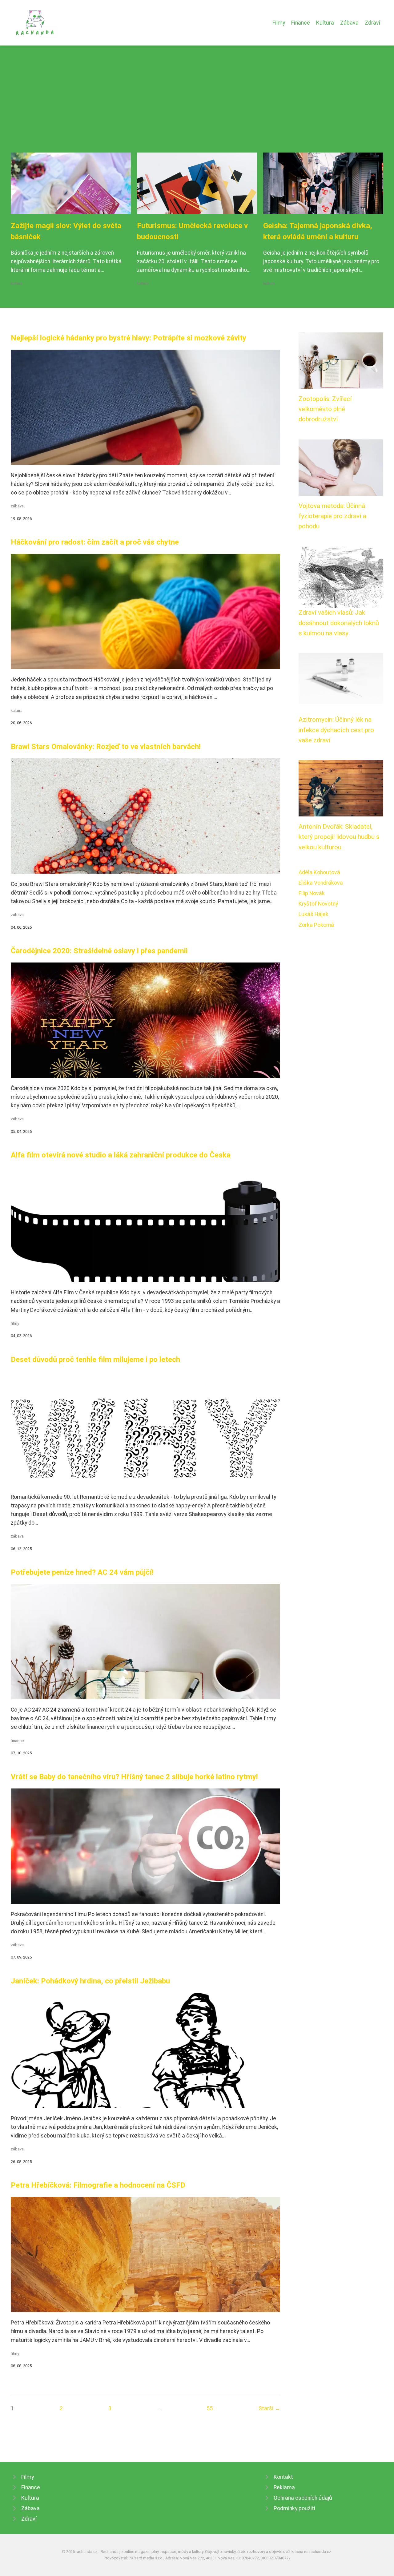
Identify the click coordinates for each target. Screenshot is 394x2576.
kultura (17, 283)
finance (17, 1741)
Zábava (349, 23)
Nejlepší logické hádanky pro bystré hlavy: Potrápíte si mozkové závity (129, 338)
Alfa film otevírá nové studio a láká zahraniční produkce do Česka (121, 1155)
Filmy (279, 23)
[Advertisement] (197, 106)
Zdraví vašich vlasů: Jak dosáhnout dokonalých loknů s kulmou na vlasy (339, 623)
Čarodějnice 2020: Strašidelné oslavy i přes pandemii (99, 951)
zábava (17, 506)
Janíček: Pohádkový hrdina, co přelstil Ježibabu (90, 1981)
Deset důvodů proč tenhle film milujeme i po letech (95, 1359)
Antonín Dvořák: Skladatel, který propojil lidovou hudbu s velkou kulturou (339, 837)
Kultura (325, 23)
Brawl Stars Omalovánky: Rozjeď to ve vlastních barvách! (106, 747)
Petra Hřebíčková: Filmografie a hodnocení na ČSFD (98, 2185)
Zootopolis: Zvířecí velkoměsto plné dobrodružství (325, 409)
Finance (301, 23)
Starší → (269, 2408)
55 (210, 2408)
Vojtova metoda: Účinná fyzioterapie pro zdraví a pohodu (332, 516)
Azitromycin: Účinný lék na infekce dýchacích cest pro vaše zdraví (336, 730)
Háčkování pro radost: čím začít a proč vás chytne (95, 542)
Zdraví (372, 23)
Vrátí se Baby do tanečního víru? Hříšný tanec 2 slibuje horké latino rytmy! (134, 1777)
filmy (15, 1323)
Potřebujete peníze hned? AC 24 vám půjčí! (82, 1572)
